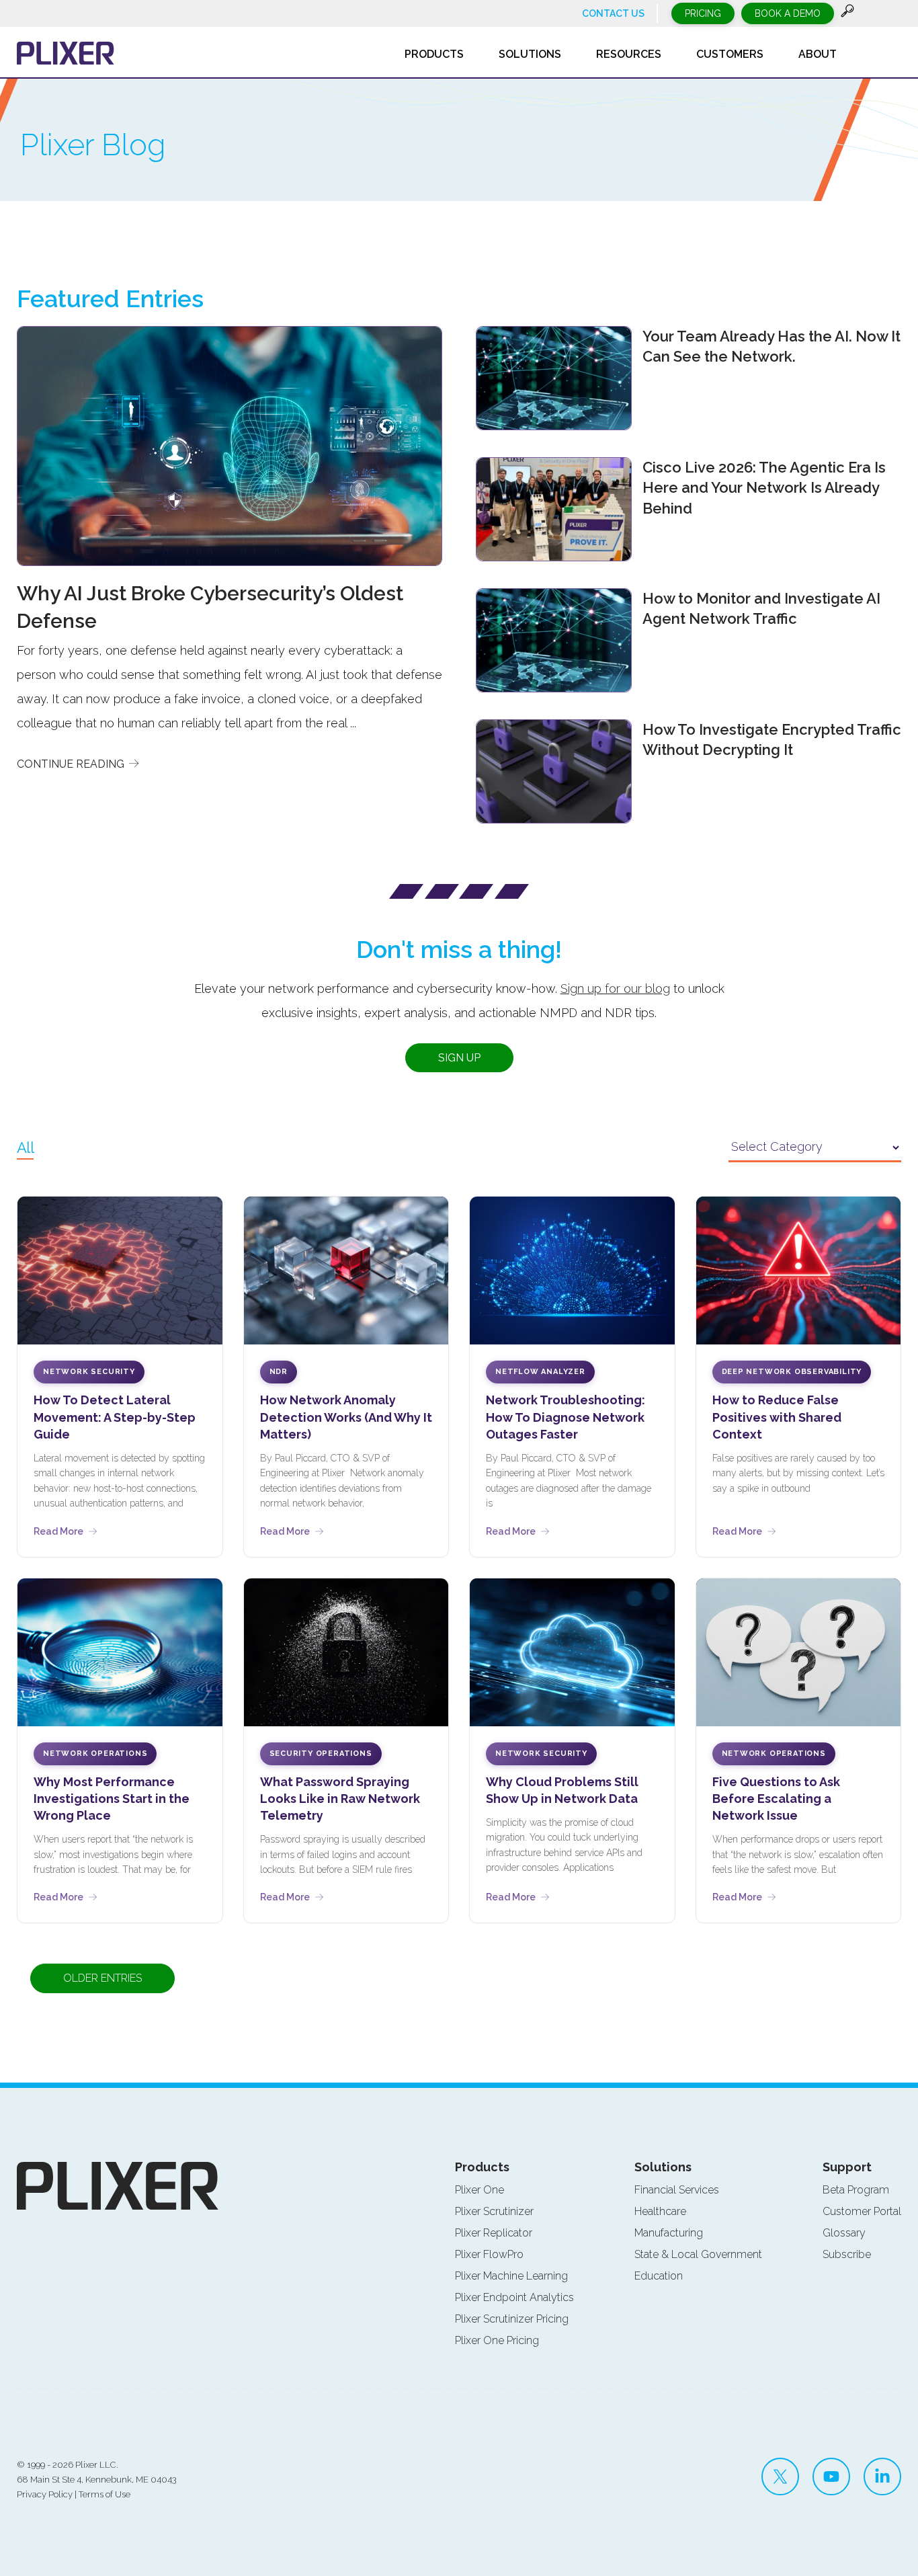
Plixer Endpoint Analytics (514, 2297)
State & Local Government (698, 2254)
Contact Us (613, 13)
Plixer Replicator (494, 2233)
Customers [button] (730, 54)
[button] (847, 14)
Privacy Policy (45, 2494)
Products (482, 2167)
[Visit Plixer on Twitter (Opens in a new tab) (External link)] (780, 2477)
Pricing (703, 13)
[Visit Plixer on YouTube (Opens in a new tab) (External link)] (831, 2477)
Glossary (844, 2233)
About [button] (818, 54)
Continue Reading (72, 764)
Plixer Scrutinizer (494, 2211)
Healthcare (660, 2211)
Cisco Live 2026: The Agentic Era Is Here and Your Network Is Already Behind (764, 488)
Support (847, 2167)
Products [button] (434, 54)
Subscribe (847, 2254)
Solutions (663, 2167)
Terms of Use (105, 2494)
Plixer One (479, 2190)
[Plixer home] (66, 53)
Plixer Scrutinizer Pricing (512, 2319)
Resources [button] (629, 54)
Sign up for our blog (615, 989)
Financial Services (677, 2190)
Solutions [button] (530, 54)
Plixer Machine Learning (511, 2276)
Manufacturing (669, 2233)
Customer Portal (862, 2211)
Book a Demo (788, 13)
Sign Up (459, 1058)
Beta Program (856, 2190)
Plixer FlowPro (489, 2254)
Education (659, 2276)
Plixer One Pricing (497, 2340)
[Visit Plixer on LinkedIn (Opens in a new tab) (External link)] (882, 2477)
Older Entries (102, 1978)
